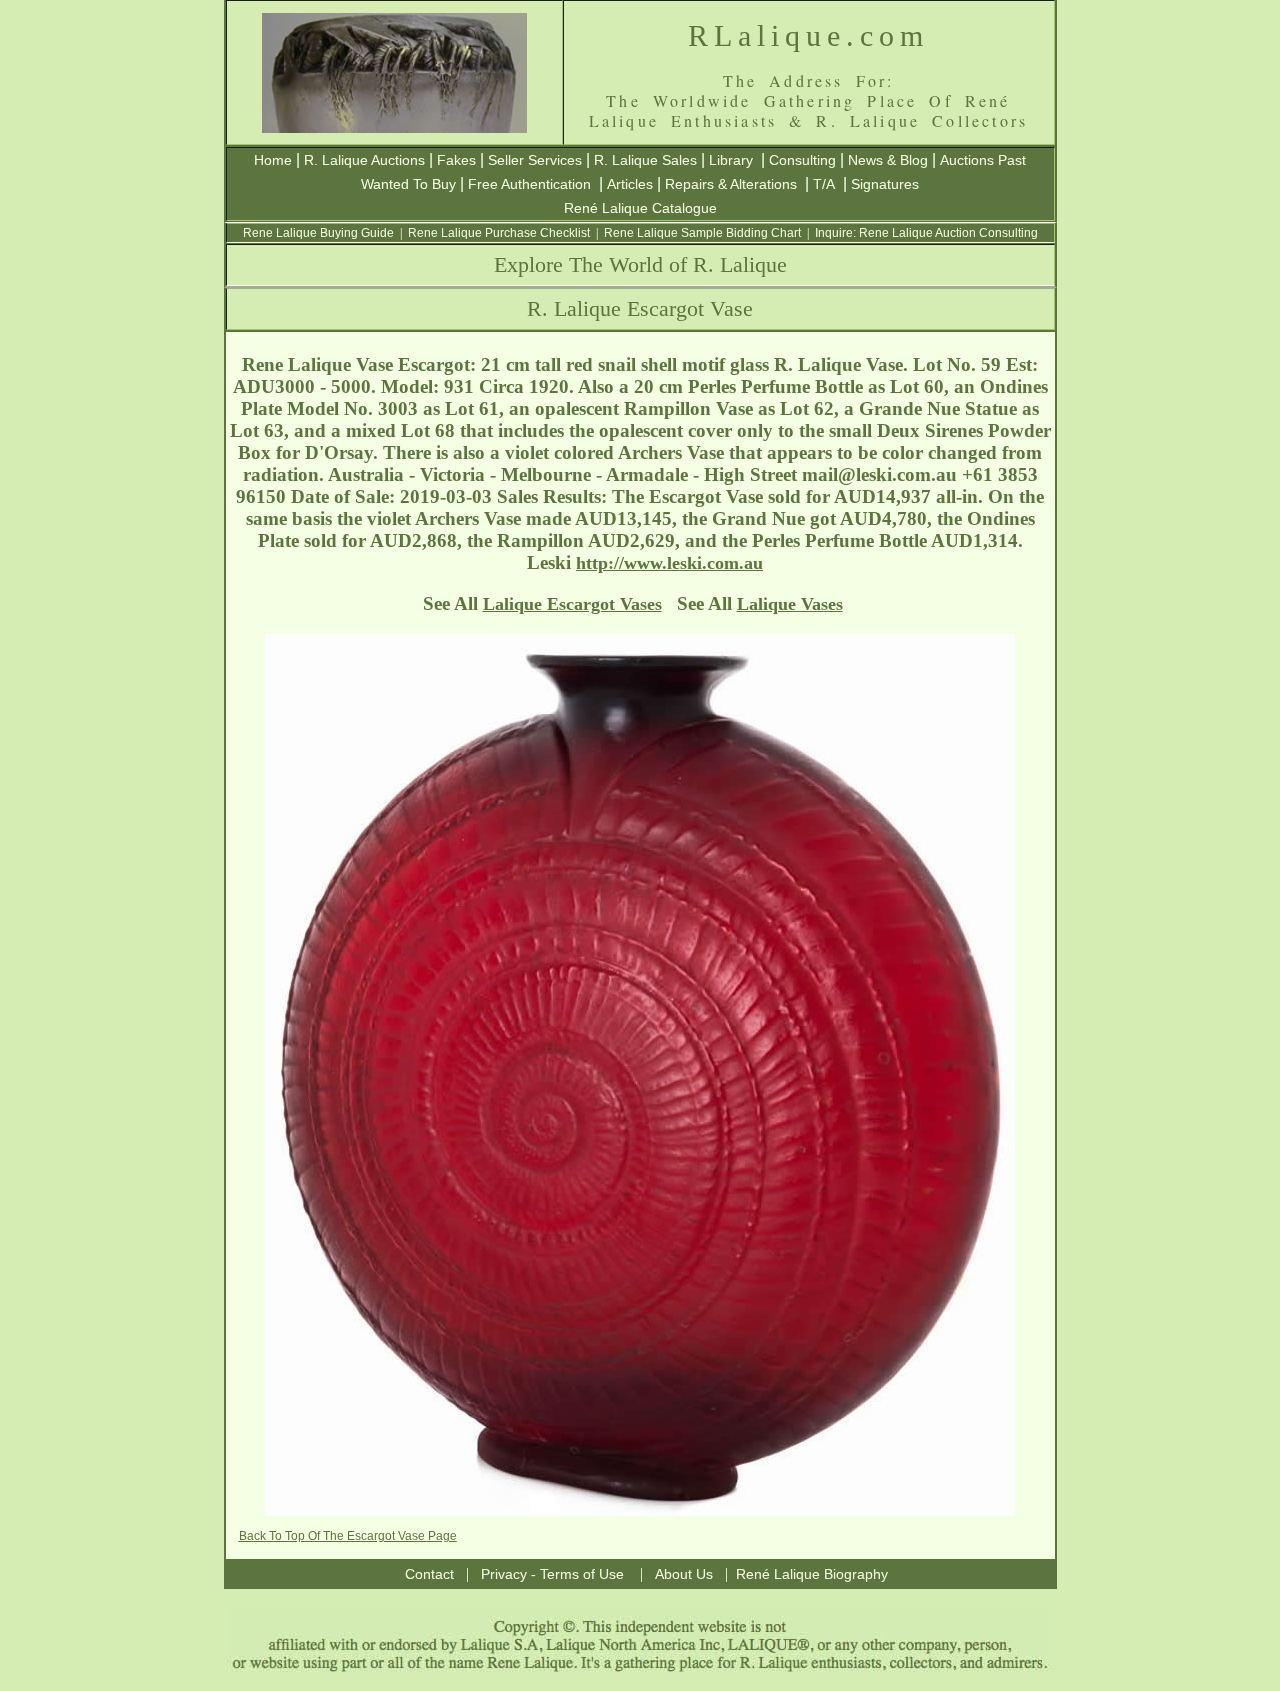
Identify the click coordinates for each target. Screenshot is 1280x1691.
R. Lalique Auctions (364, 160)
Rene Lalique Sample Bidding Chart (702, 233)
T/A (824, 184)
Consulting (802, 160)
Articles (630, 184)
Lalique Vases (790, 604)
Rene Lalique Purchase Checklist (499, 233)
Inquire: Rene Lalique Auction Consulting (926, 233)
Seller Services (535, 160)
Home (273, 160)
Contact (429, 1574)
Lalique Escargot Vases (572, 604)
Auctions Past (983, 160)
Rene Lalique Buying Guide (318, 233)
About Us (684, 1574)
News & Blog (888, 160)
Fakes (456, 160)
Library (731, 160)
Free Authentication (529, 184)
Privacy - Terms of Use (552, 1574)
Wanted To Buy (408, 184)
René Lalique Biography (812, 1574)
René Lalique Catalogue (640, 208)
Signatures (885, 184)
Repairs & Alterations (731, 184)
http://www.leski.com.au (669, 563)
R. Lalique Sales (645, 160)
